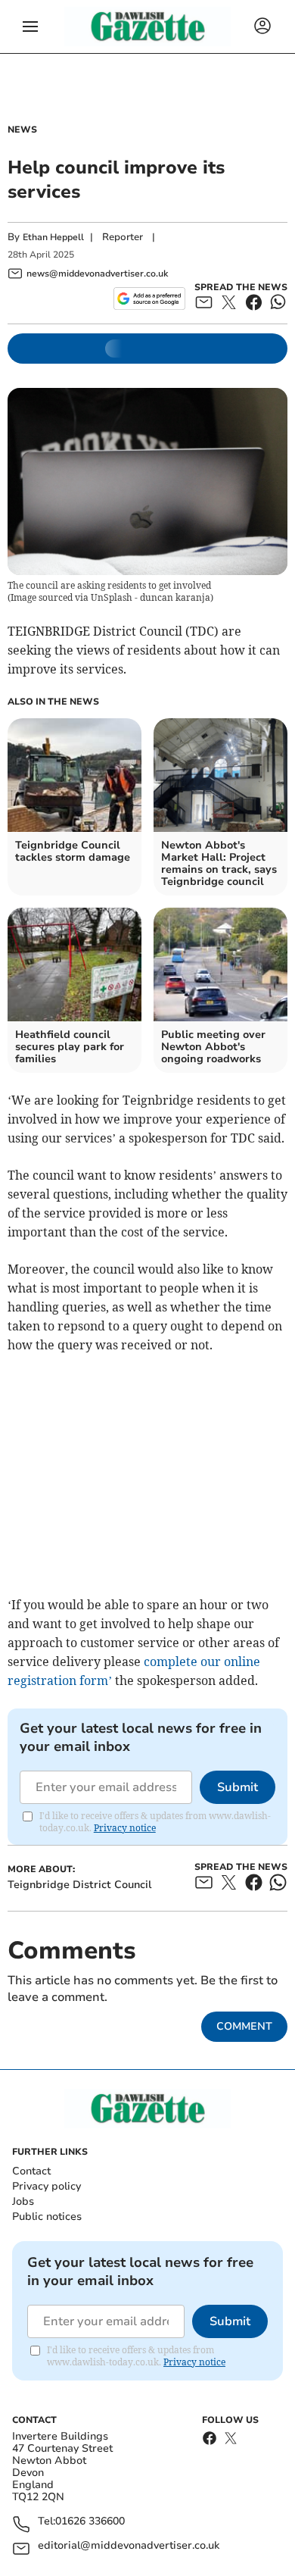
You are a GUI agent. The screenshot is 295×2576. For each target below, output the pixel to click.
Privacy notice (125, 1828)
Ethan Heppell (53, 237)
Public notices (47, 2216)
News (22, 130)
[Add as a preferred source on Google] (149, 299)
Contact (31, 2171)
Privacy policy (47, 2186)
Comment (244, 2026)
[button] (30, 27)
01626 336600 (90, 2522)
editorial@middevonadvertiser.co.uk (129, 2546)
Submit (238, 1787)
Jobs (23, 2201)
